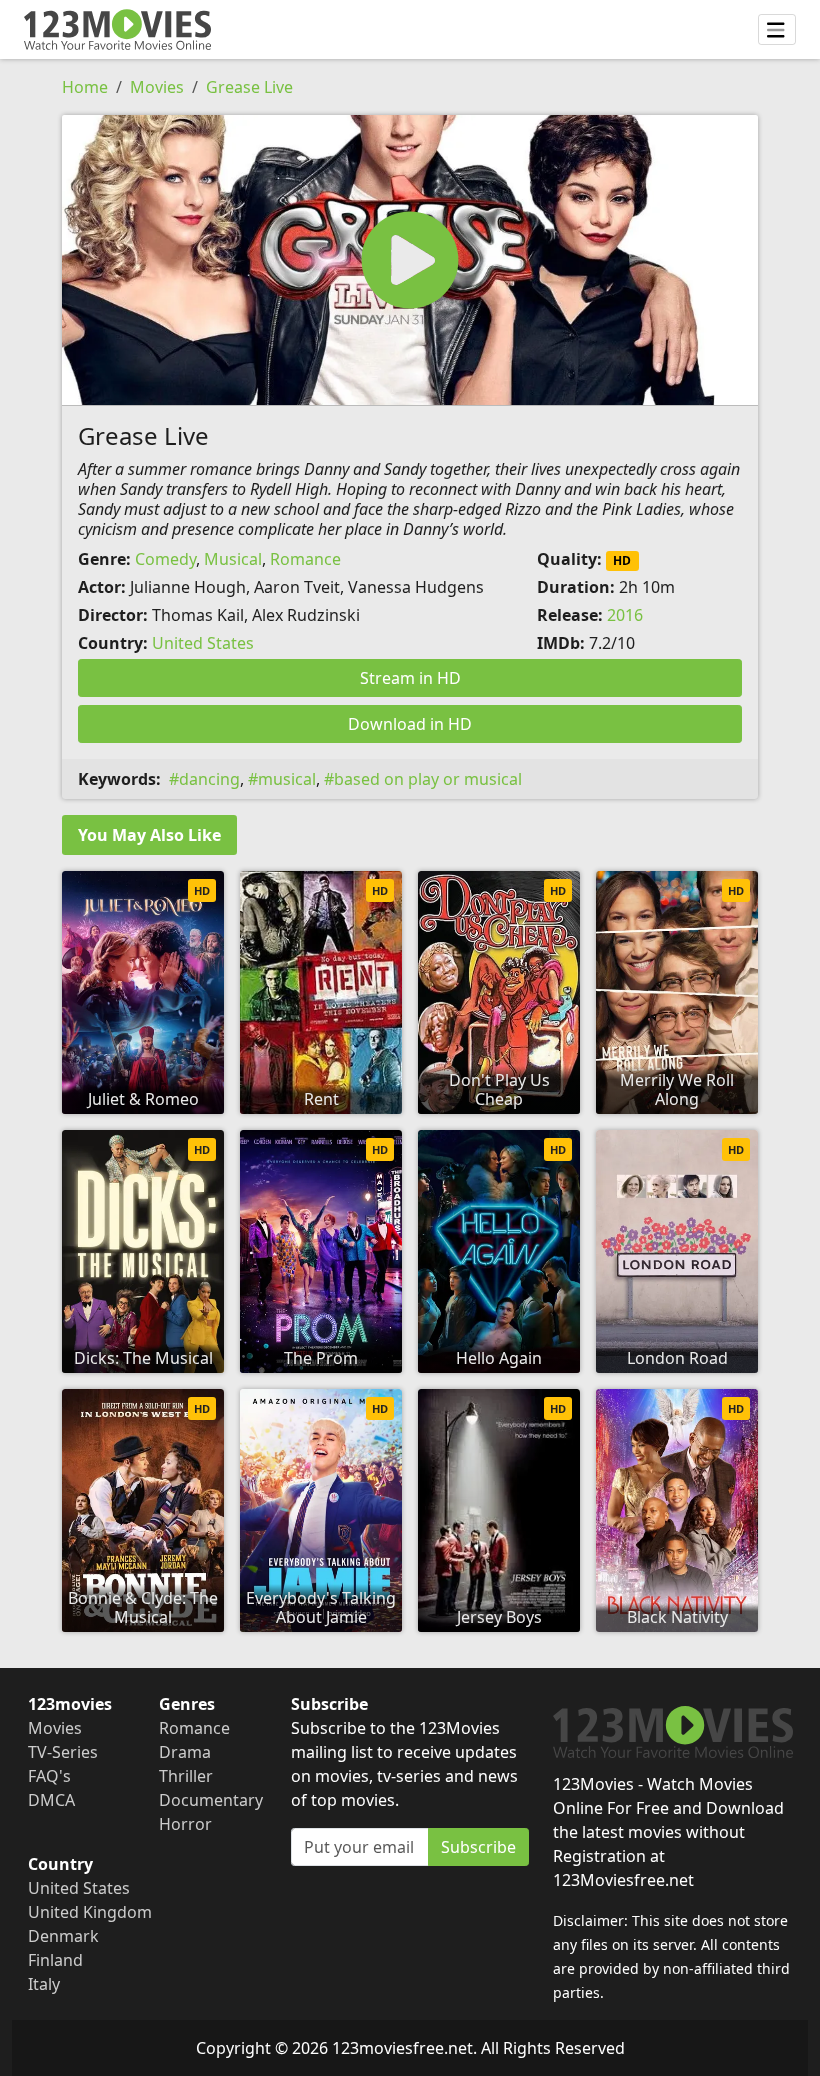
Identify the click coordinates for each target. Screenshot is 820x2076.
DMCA (51, 1800)
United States (203, 643)
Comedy (165, 559)
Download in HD (410, 724)
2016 (625, 615)
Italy (44, 1984)
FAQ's (49, 1776)
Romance (305, 559)
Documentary (211, 1800)
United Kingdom (90, 1912)
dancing (209, 779)
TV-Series (63, 1752)
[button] (410, 260)
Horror (185, 1824)
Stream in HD (410, 678)
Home (85, 87)
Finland (55, 1960)
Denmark (63, 1936)
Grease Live (249, 87)
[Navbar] (777, 30)
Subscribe (478, 1847)
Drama (185, 1752)
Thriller (186, 1776)
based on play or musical (428, 779)
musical (287, 779)
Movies (157, 87)
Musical (233, 559)
